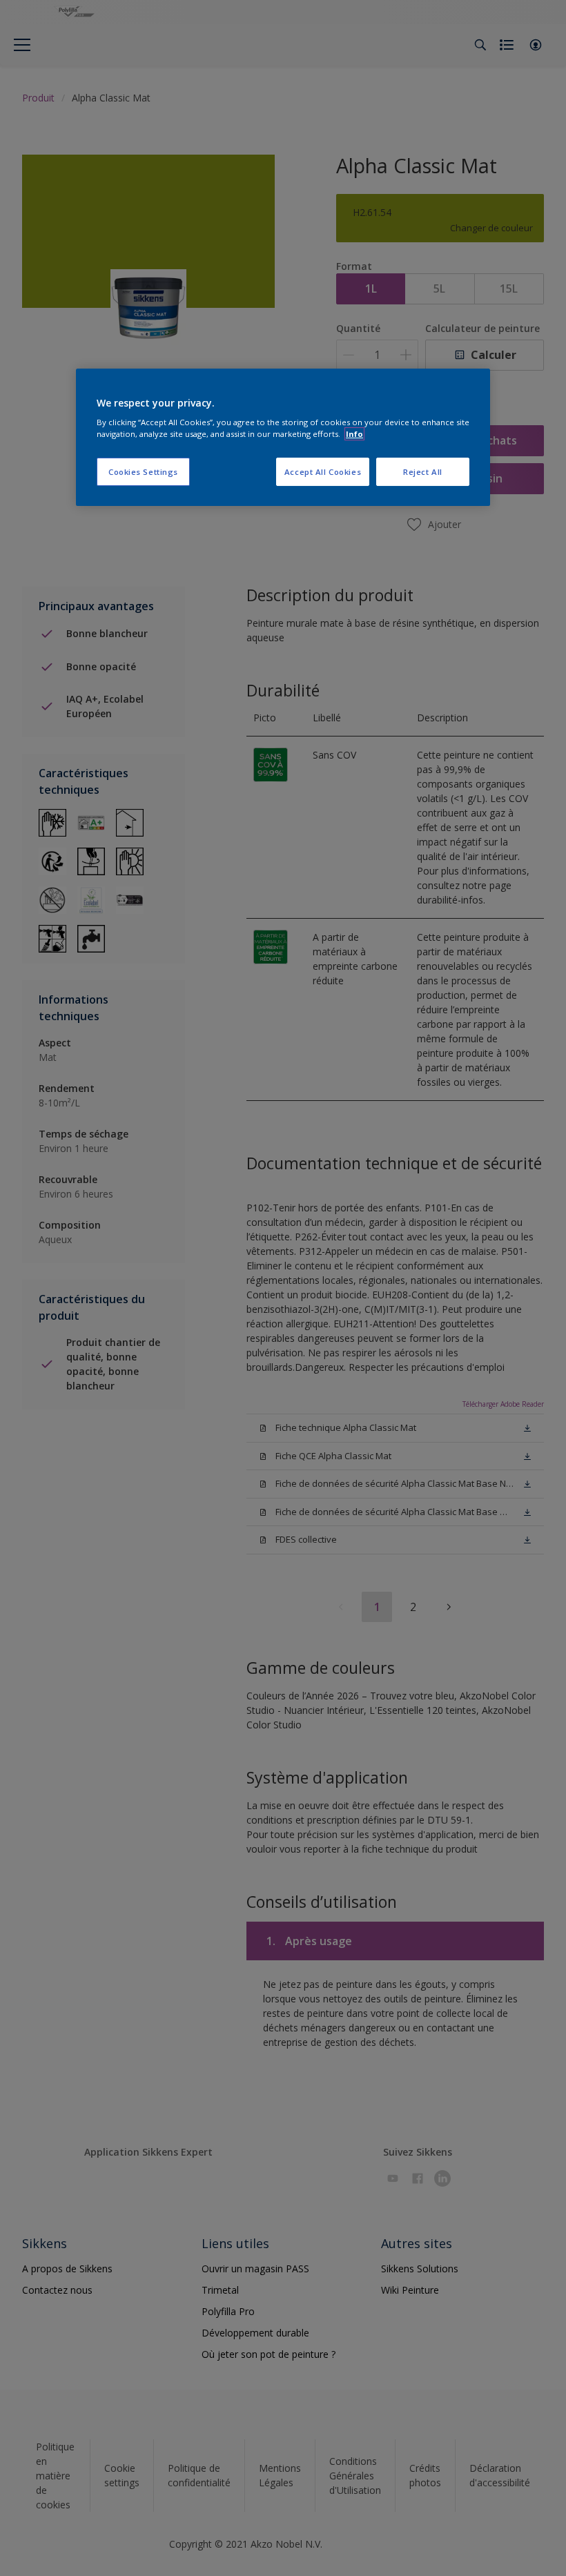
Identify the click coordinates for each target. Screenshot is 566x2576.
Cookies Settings (143, 472)
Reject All (423, 472)
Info (354, 434)
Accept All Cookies (323, 472)
